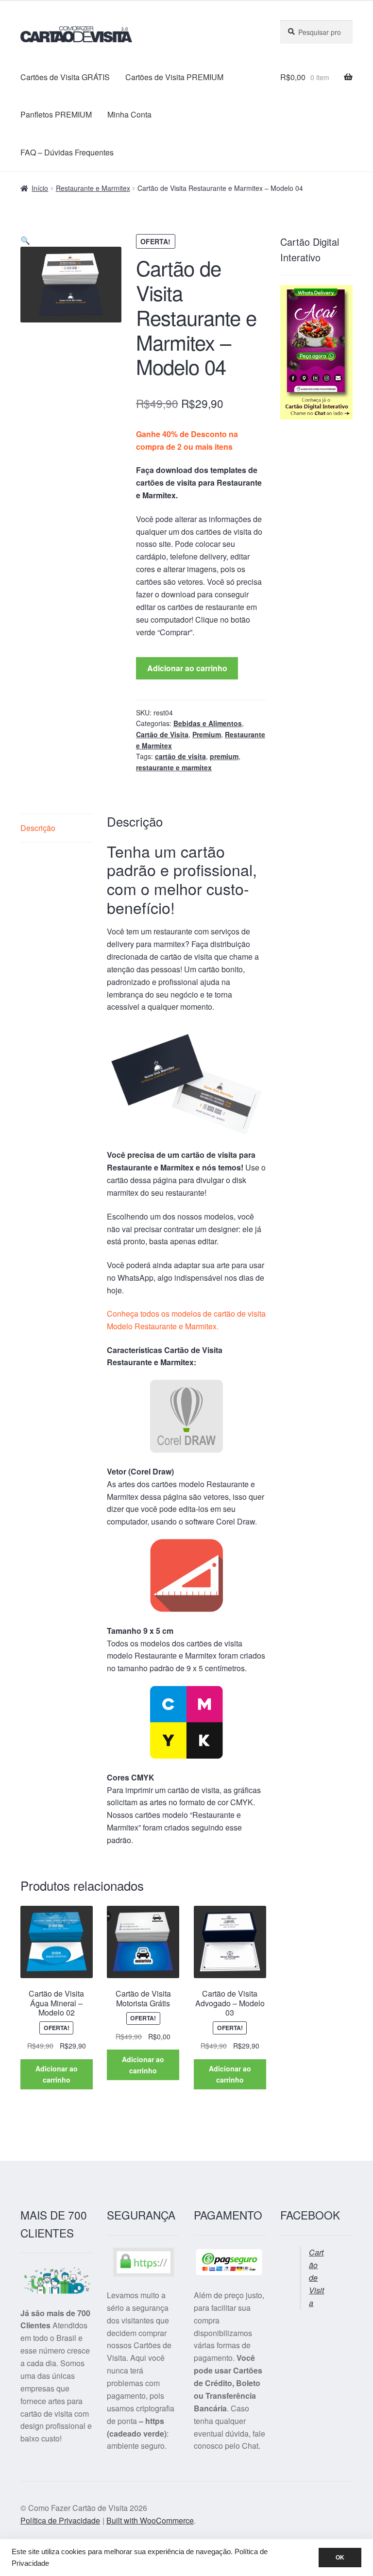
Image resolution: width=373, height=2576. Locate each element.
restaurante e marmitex (174, 767)
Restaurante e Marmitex (93, 188)
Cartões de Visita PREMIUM (174, 77)
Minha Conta (129, 114)
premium (224, 756)
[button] (25, 240)
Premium (207, 734)
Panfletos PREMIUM (56, 114)
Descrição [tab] (38, 828)
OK (340, 2558)
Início (40, 188)
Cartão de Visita (162, 734)
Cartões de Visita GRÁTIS (65, 77)
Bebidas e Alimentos (208, 723)
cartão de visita (180, 756)
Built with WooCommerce (150, 2520)
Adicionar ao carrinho (187, 668)
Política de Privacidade (60, 2520)
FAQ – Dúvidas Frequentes (67, 152)
